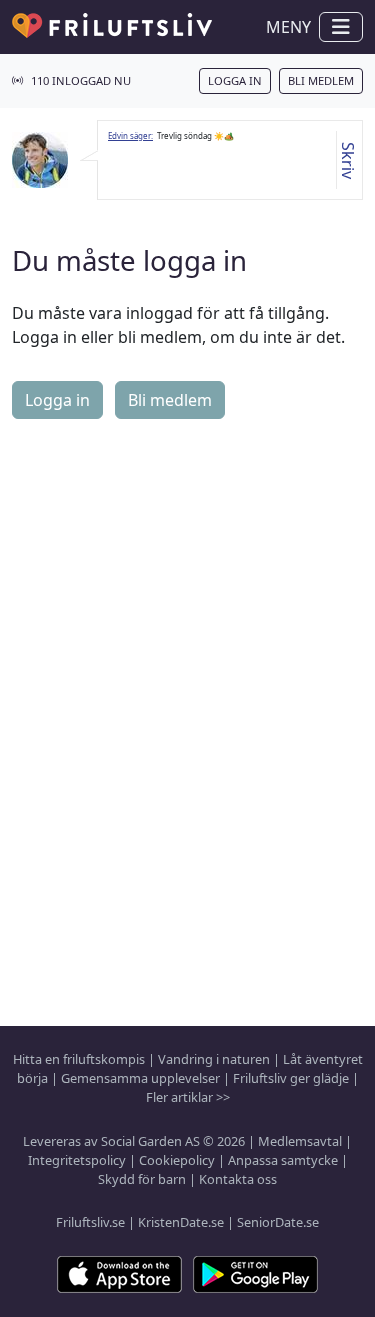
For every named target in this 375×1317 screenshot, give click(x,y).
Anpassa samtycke (283, 1160)
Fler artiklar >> (188, 1097)
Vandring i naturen (214, 1059)
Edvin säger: (130, 135)
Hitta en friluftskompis (79, 1059)
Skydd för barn (142, 1179)
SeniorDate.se (278, 1222)
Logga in (235, 80)
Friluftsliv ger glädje (291, 1078)
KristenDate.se (181, 1222)
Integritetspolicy (77, 1160)
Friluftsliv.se (90, 1222)
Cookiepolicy (177, 1160)
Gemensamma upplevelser (140, 1078)
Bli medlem (321, 80)
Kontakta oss (238, 1179)
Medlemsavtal (300, 1141)
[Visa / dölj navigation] (341, 27)
